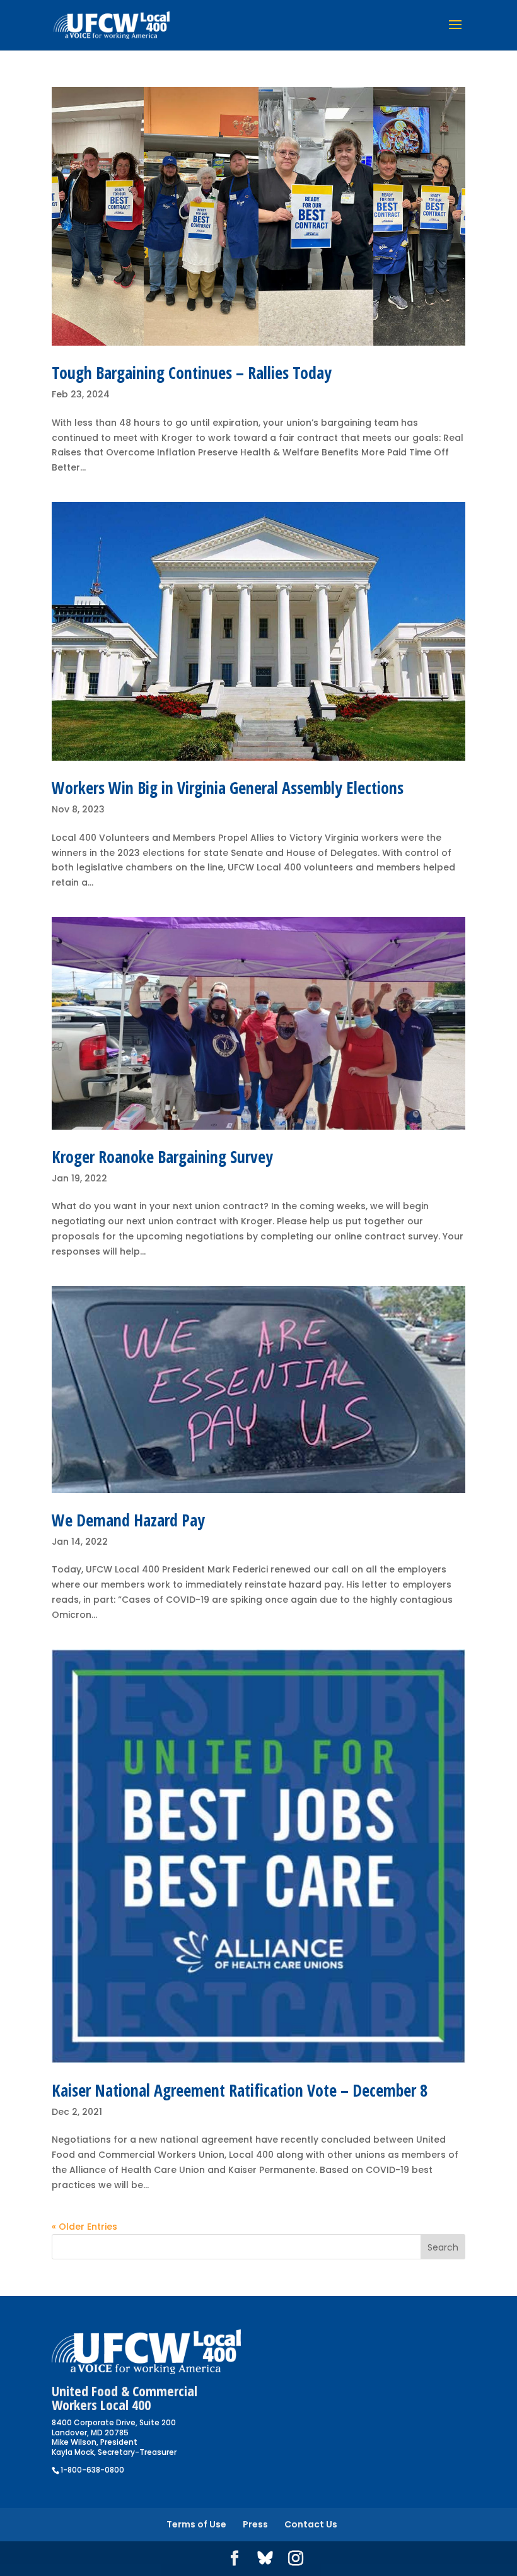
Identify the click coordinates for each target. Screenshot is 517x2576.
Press (255, 2524)
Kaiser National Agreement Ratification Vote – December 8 (240, 2090)
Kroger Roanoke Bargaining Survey (162, 1157)
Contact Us (311, 2524)
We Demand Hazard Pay (128, 1520)
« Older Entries (84, 2227)
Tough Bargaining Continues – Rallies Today (192, 373)
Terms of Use (196, 2524)
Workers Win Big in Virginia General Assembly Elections (228, 788)
